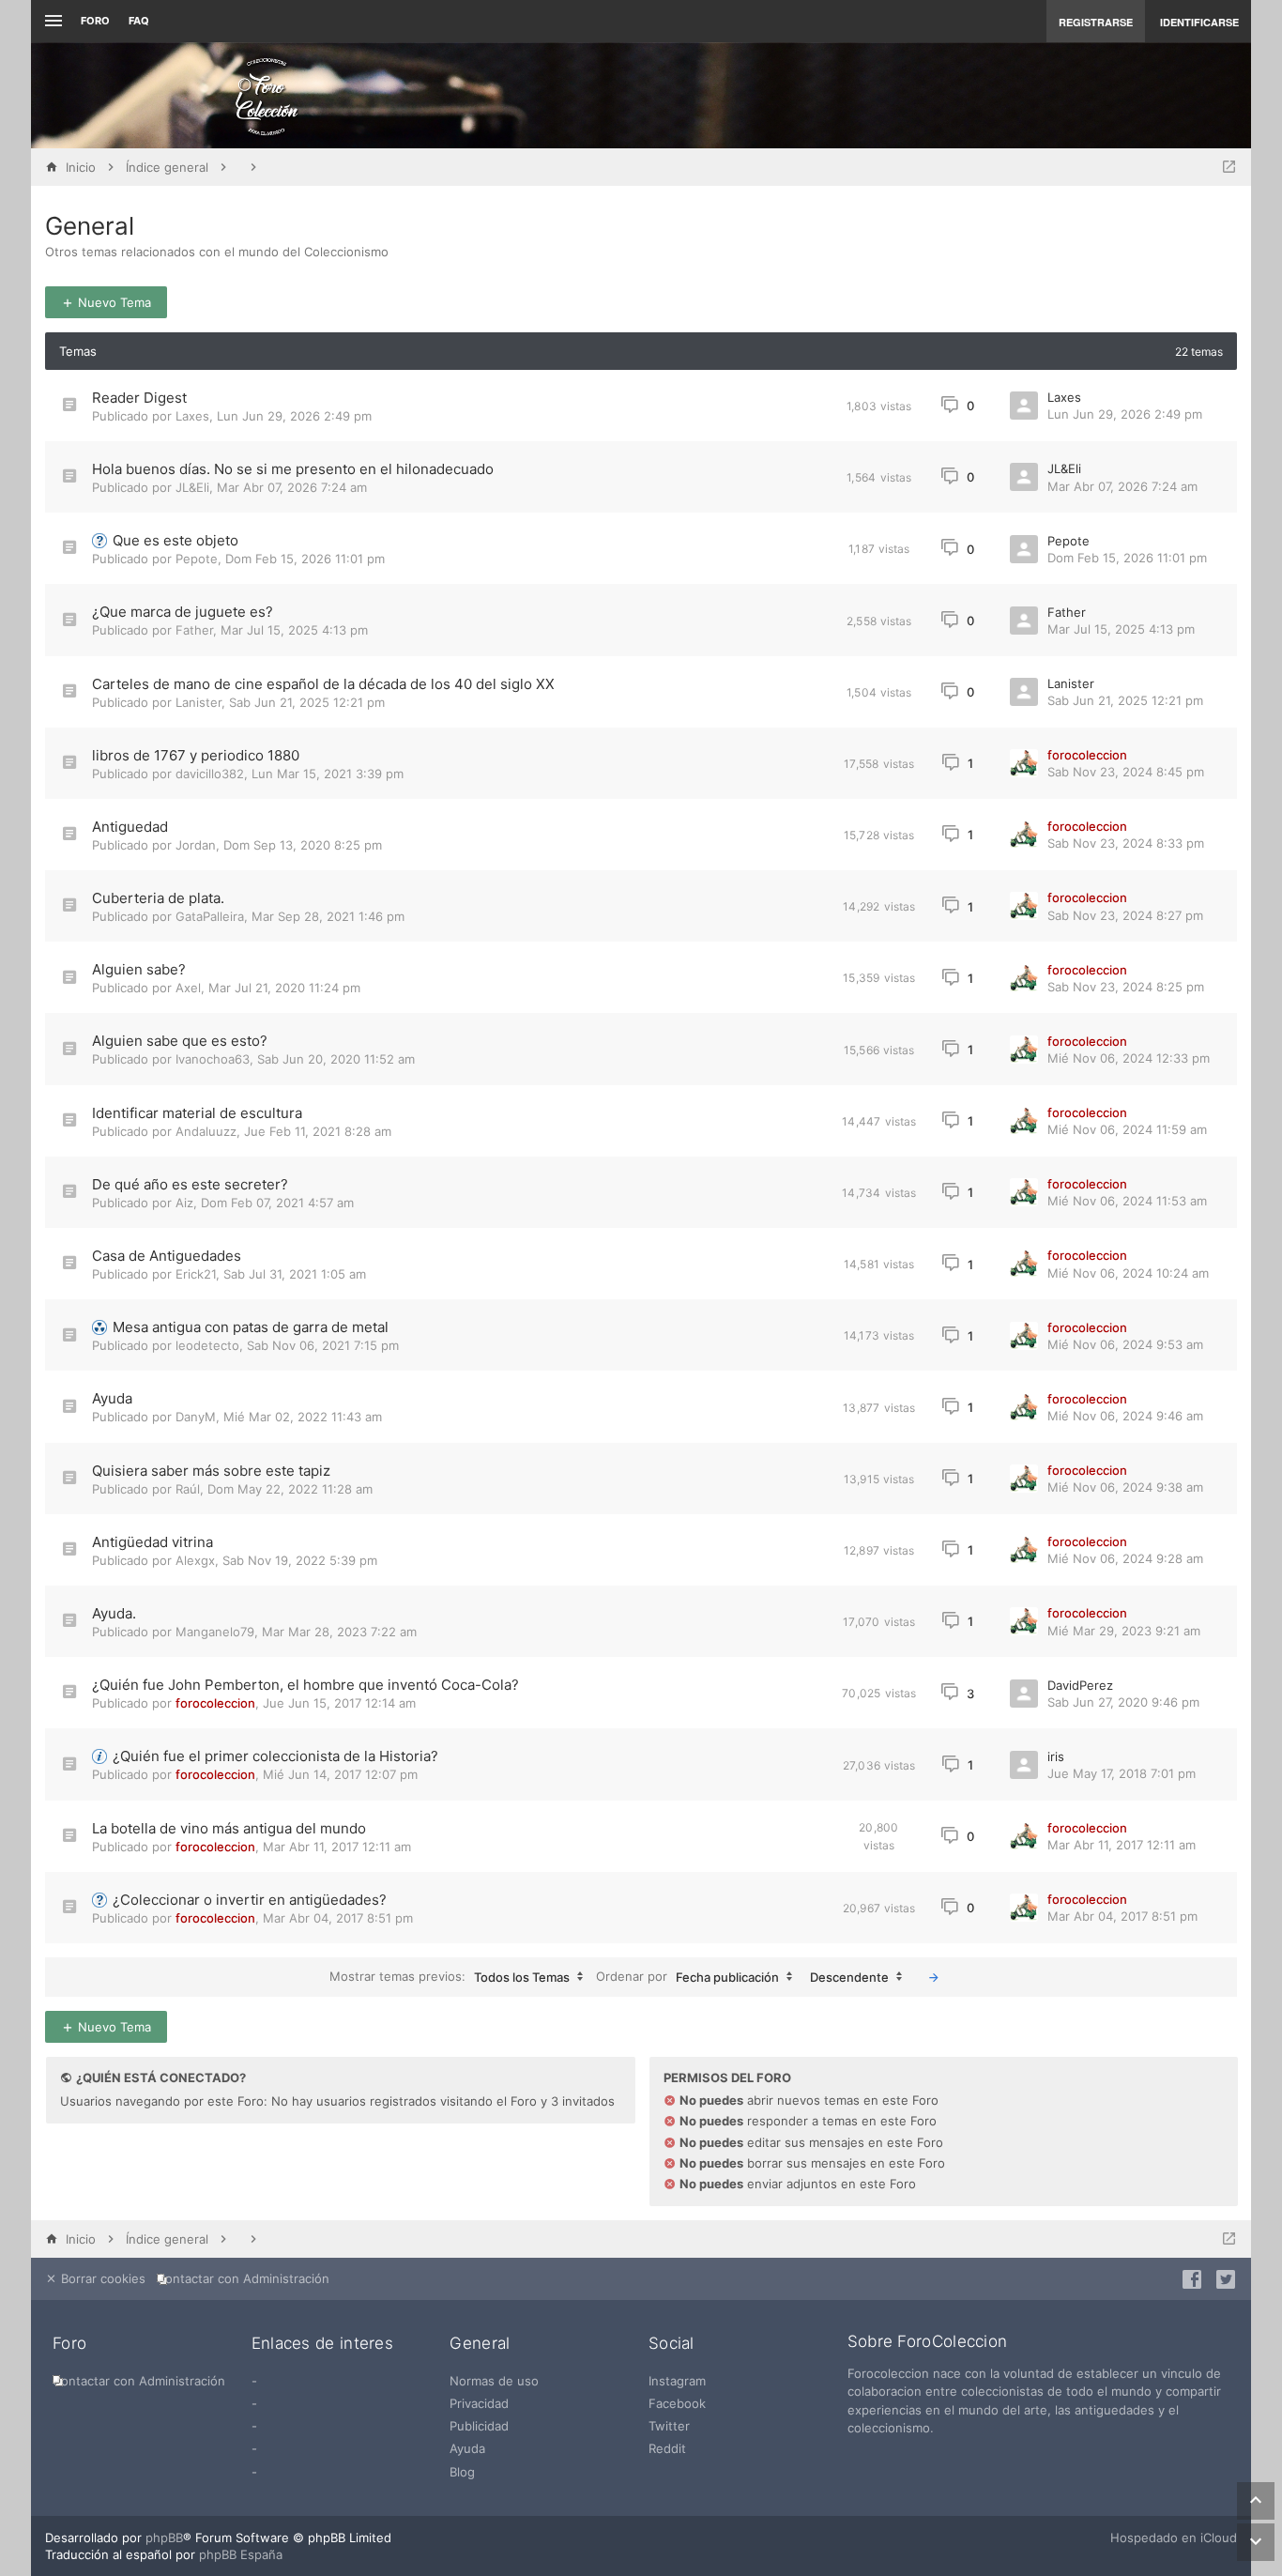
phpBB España (241, 2554)
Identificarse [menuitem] (1199, 22)
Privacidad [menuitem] (479, 2403)
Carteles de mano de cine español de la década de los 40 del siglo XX (323, 684)
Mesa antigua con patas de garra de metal (251, 1327)
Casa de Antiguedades (167, 1256)
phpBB (164, 2538)
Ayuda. (114, 1613)
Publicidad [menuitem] (479, 2426)
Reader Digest (139, 398)
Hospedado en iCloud (1174, 2538)
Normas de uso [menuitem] (494, 2381)
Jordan (196, 845)
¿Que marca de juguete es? (183, 612)
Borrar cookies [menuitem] (101, 2278)
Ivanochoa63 (213, 1059)
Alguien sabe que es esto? (180, 1041)
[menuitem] (247, 2279)
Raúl (188, 1489)
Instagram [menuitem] (677, 2381)
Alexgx (195, 1560)
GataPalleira (210, 916)
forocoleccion (1087, 755)
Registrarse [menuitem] (1096, 22)
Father (194, 630)
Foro (95, 21)
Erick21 (196, 1274)
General (90, 226)
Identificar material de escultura (197, 1113)
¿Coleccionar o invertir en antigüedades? (250, 1900)
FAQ (139, 21)
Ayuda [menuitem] (467, 2448)
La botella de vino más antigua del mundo (229, 1828)
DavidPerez (1080, 1685)
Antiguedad (130, 827)
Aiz (184, 1203)
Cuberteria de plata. (158, 898)
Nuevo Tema (113, 302)
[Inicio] (267, 96)
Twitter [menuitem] (669, 2426)
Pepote (197, 559)
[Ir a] (1229, 167)
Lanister (198, 702)
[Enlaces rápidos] (51, 21)
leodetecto (207, 1345)
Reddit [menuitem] (667, 2448)
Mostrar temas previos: (450, 1976)
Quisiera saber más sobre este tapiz (211, 1471)
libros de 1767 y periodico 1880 (196, 755)
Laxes (192, 416)
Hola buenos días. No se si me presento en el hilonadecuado (293, 469)
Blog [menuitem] (462, 2472)
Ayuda (112, 1398)
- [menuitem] (254, 2381)
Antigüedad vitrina (153, 1542)
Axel (188, 988)
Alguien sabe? (139, 969)
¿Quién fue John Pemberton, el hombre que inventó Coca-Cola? (305, 1685)
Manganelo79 (215, 1632)
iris (1056, 1756)
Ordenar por (687, 1976)
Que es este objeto (176, 540)
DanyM (196, 1417)
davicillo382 (210, 774)
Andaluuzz (206, 1131)
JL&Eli (192, 487)
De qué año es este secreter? (190, 1184)
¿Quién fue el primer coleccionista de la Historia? (275, 1756)
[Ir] (934, 1977)
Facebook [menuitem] (677, 2403)
